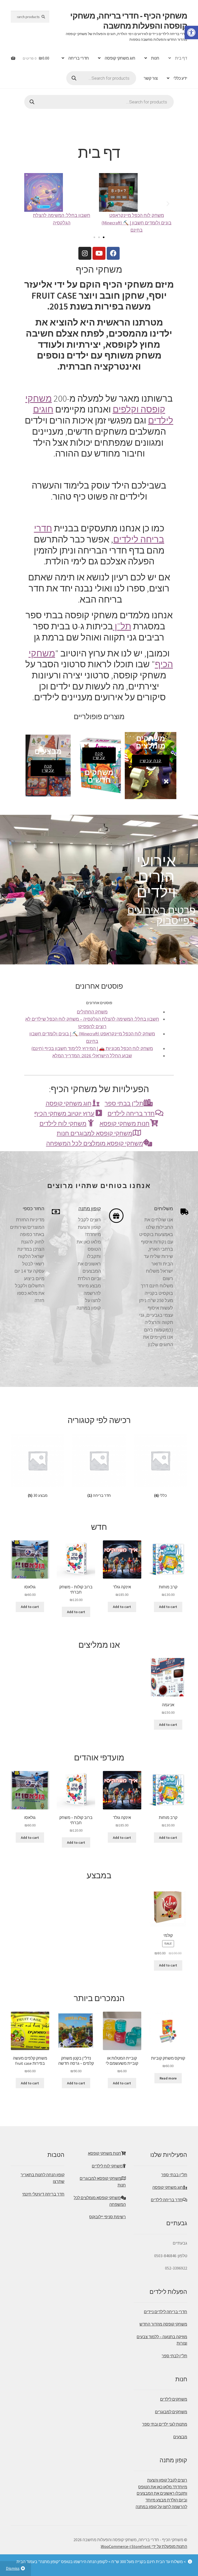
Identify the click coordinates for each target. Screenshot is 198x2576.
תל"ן (122, 626)
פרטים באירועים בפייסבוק (161, 915)
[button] (94, 237)
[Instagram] (85, 253)
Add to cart (168, 1607)
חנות (155, 58)
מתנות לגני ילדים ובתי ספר (165, 2424)
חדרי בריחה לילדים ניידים (166, 2312)
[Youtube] (99, 253)
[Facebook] (113, 253)
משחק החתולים (92, 1012)
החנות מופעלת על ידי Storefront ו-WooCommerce (144, 2546)
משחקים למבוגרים (171, 2412)
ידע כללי (180, 78)
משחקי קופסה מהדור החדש (163, 2324)
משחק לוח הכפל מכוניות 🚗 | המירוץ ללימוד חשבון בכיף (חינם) (92, 1049)
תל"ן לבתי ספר (174, 2356)
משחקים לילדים (174, 2399)
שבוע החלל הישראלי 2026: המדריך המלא (92, 1056)
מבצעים (180, 2437)
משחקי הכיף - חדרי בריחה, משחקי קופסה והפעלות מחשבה (129, 21)
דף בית (181, 58)
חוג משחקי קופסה (120, 58)
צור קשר (151, 78)
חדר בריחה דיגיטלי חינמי (43, 2194)
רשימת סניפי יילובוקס (108, 2217)
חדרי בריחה (79, 58)
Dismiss (13, 2568)
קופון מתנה (90, 1208)
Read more (168, 2078)
